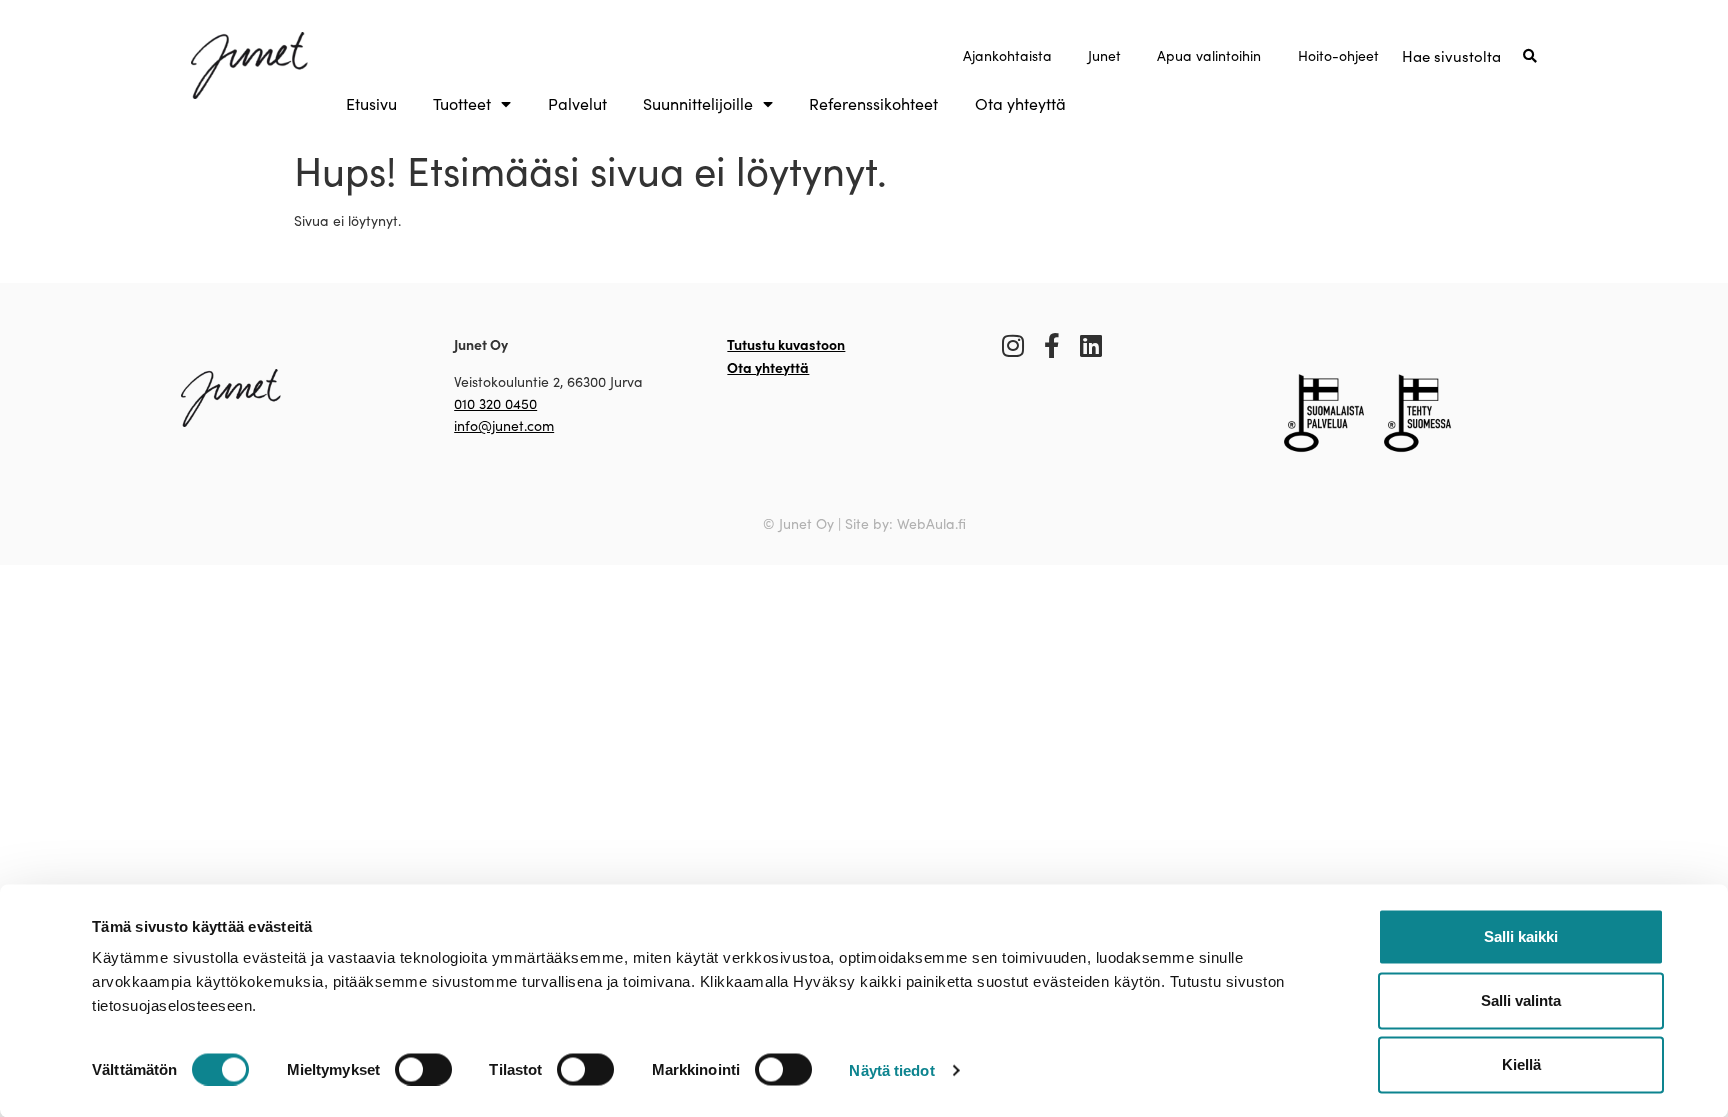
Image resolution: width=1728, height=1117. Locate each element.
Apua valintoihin (1209, 55)
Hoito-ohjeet (1338, 55)
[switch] (423, 1069)
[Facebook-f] (1052, 345)
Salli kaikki (1521, 936)
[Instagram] (1013, 345)
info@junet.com (504, 425)
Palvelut (577, 104)
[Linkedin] (1091, 345)
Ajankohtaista (1007, 55)
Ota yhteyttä (1020, 104)
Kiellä (1521, 1064)
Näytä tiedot (891, 1069)
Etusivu (371, 104)
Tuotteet (462, 104)
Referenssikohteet (873, 104)
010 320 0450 (495, 403)
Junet (1104, 55)
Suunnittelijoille (698, 104)
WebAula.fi (931, 523)
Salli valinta (1521, 1000)
